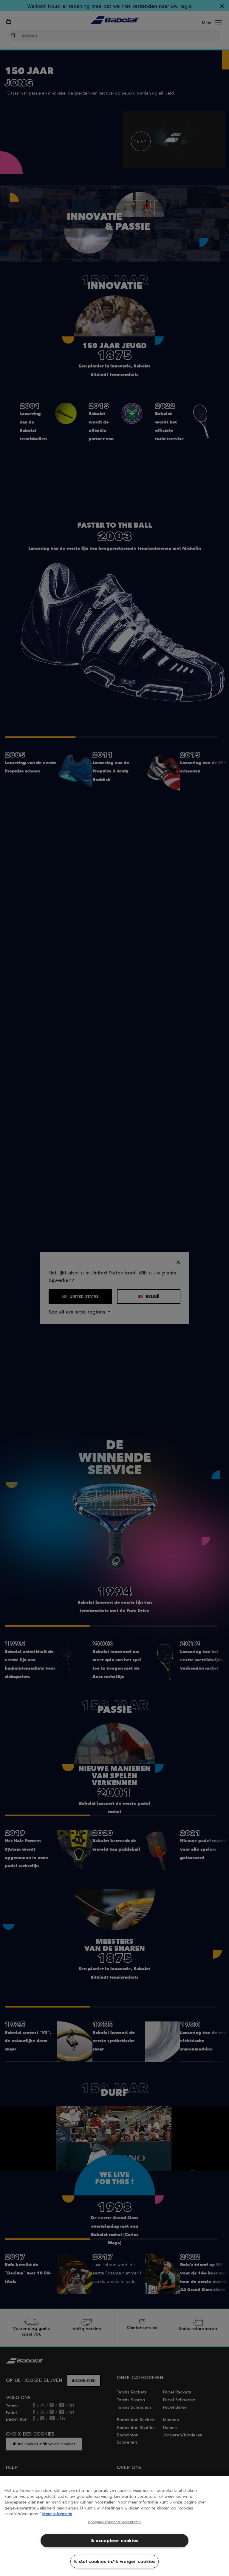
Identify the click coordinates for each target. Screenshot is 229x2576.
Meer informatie (57, 2514)
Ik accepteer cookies (114, 2541)
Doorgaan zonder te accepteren (114, 2522)
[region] (114, 2526)
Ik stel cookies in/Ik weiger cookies (115, 2561)
